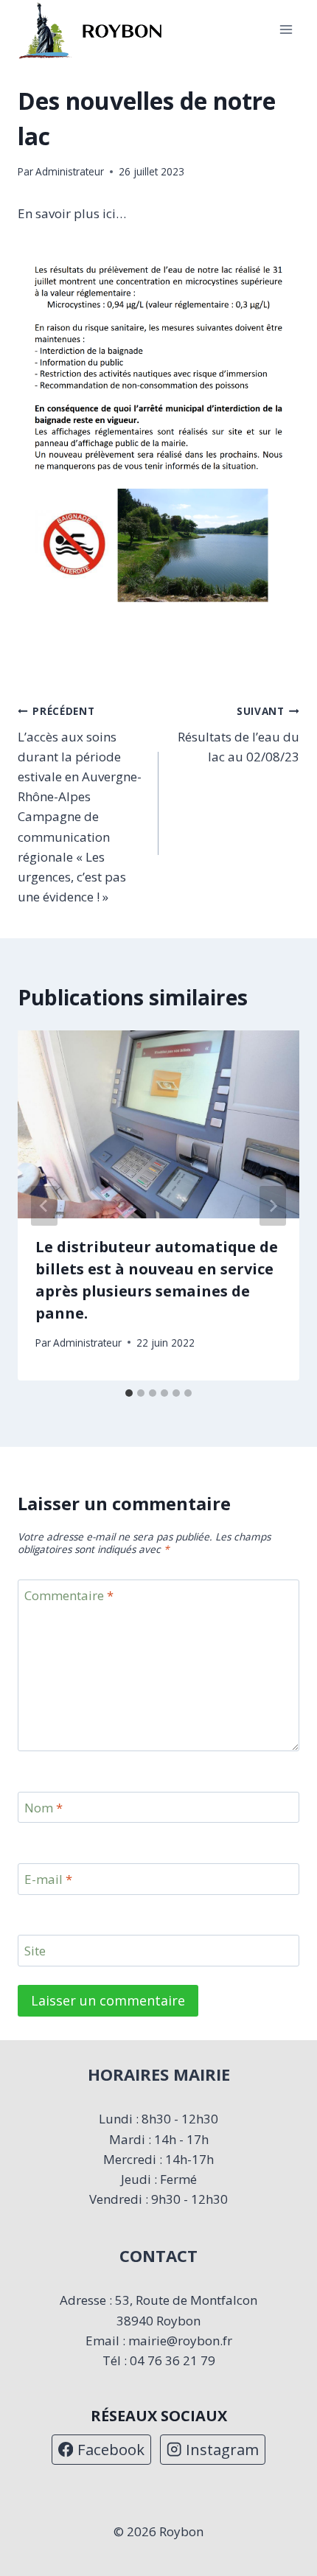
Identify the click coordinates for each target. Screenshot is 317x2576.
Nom (43, 1808)
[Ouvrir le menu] (286, 30)
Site (35, 1951)
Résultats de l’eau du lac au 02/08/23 (238, 734)
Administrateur (70, 171)
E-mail (48, 1879)
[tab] (129, 1393)
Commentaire (69, 1596)
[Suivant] (273, 1206)
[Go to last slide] (44, 1206)
